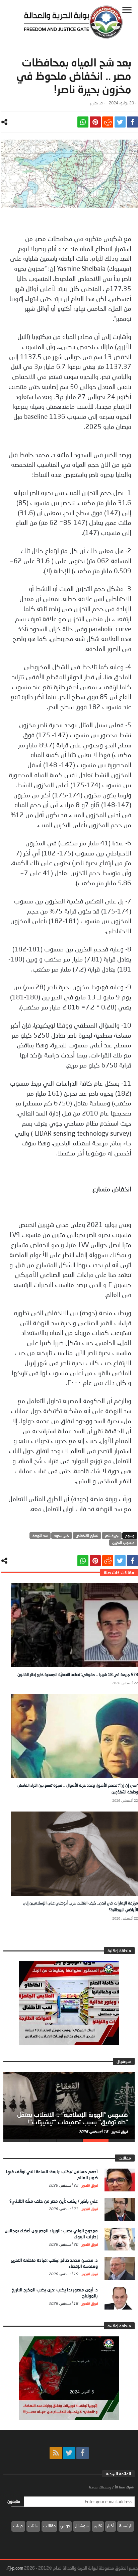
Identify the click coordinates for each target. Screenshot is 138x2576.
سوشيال (82, 2526)
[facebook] (132, 122)
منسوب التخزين (123, 1543)
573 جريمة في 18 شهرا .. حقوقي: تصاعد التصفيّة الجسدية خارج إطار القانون (78, 1674)
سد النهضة (40, 1535)
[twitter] (120, 122)
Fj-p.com (15, 2568)
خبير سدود (62, 1535)
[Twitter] (69, 2453)
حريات (18, 2526)
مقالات (49, 2526)
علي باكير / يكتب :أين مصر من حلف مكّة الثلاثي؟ (54, 2201)
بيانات (33, 2526)
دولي (65, 2526)
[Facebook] (83, 2453)
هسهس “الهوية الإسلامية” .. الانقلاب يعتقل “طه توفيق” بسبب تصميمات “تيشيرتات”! (73, 2118)
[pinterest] (95, 122)
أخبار (111, 2526)
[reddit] (108, 122)
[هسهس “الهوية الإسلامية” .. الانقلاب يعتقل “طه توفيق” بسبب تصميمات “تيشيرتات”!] (69, 2106)
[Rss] (56, 2453)
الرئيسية (126, 2526)
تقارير (94, 103)
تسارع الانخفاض (87, 1535)
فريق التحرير (119, 2132)
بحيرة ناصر (112, 1535)
